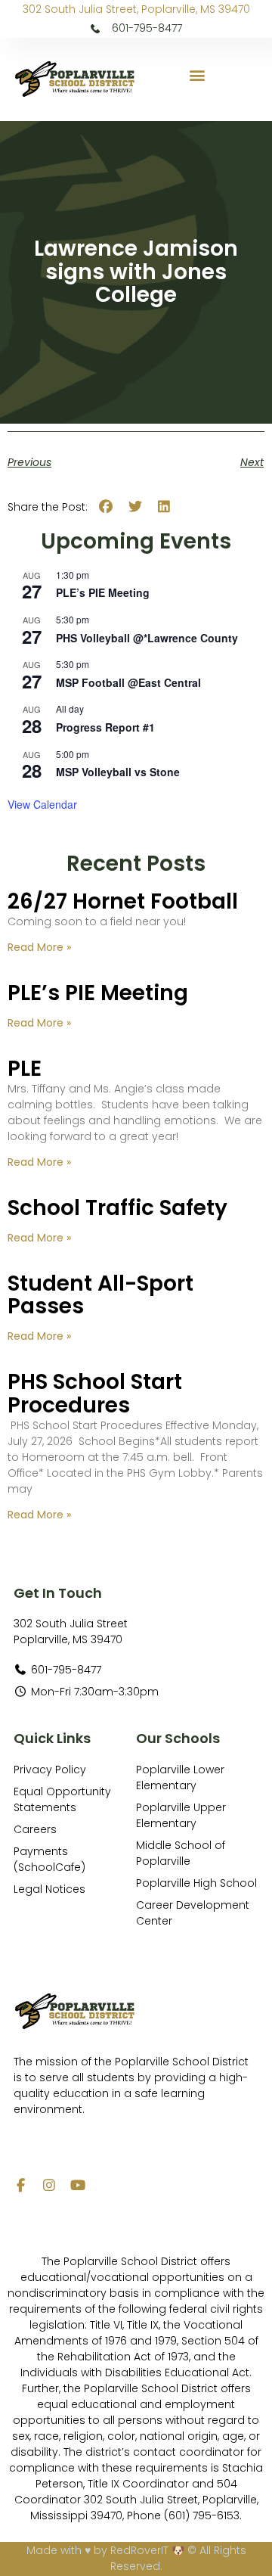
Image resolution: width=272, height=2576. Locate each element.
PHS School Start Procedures (95, 1394)
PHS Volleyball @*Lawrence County (147, 638)
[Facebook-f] (20, 2185)
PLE (25, 1069)
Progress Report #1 (105, 727)
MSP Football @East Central (128, 682)
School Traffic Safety (117, 1208)
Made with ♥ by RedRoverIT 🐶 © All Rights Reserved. (136, 2558)
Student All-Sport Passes (100, 1295)
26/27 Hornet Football (123, 901)
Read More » (39, 947)
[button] (198, 75)
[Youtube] (78, 2185)
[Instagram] (49, 2185)
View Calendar (42, 804)
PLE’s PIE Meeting (103, 592)
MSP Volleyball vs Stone (118, 772)
